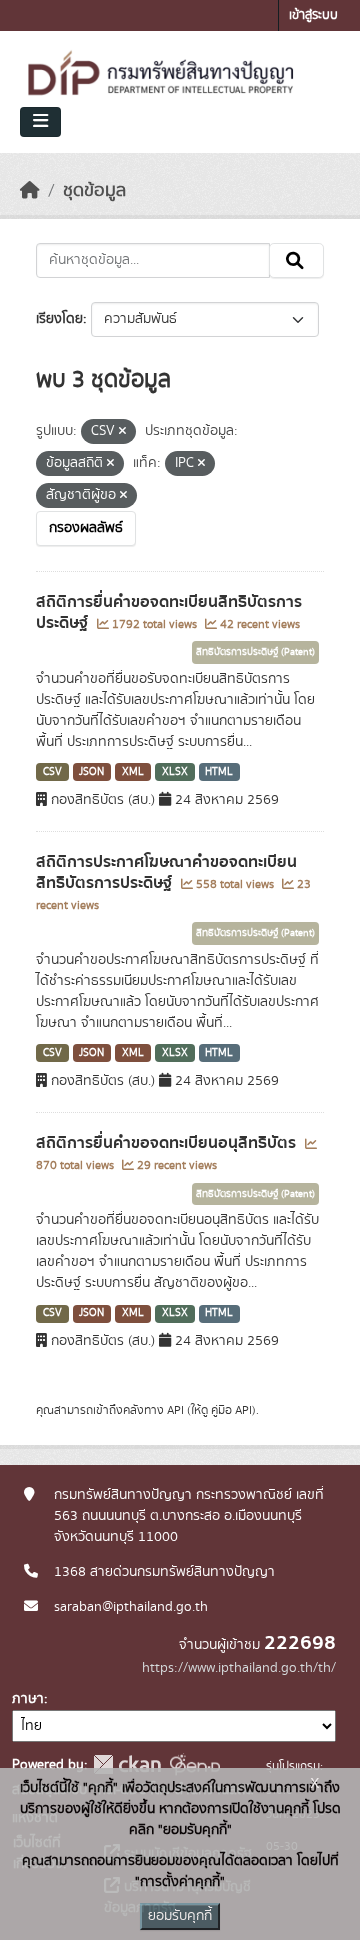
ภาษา (28, 1699)
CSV (52, 772)
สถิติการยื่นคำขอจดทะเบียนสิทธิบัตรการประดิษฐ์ (169, 612)
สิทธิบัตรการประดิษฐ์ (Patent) (255, 652)
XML (133, 772)
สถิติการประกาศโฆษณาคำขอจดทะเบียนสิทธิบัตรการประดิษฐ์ (166, 872)
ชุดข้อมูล (94, 191)
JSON (91, 772)
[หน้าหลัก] (30, 191)
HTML (219, 772)
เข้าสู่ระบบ (313, 15)
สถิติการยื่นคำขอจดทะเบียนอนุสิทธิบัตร (168, 1143)
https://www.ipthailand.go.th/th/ (239, 1668)
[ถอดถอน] (122, 432)
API (175, 1410)
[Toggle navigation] (40, 122)
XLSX (175, 772)
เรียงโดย (59, 319)
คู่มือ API (231, 1410)
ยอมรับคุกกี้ (180, 1916)
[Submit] (296, 261)
